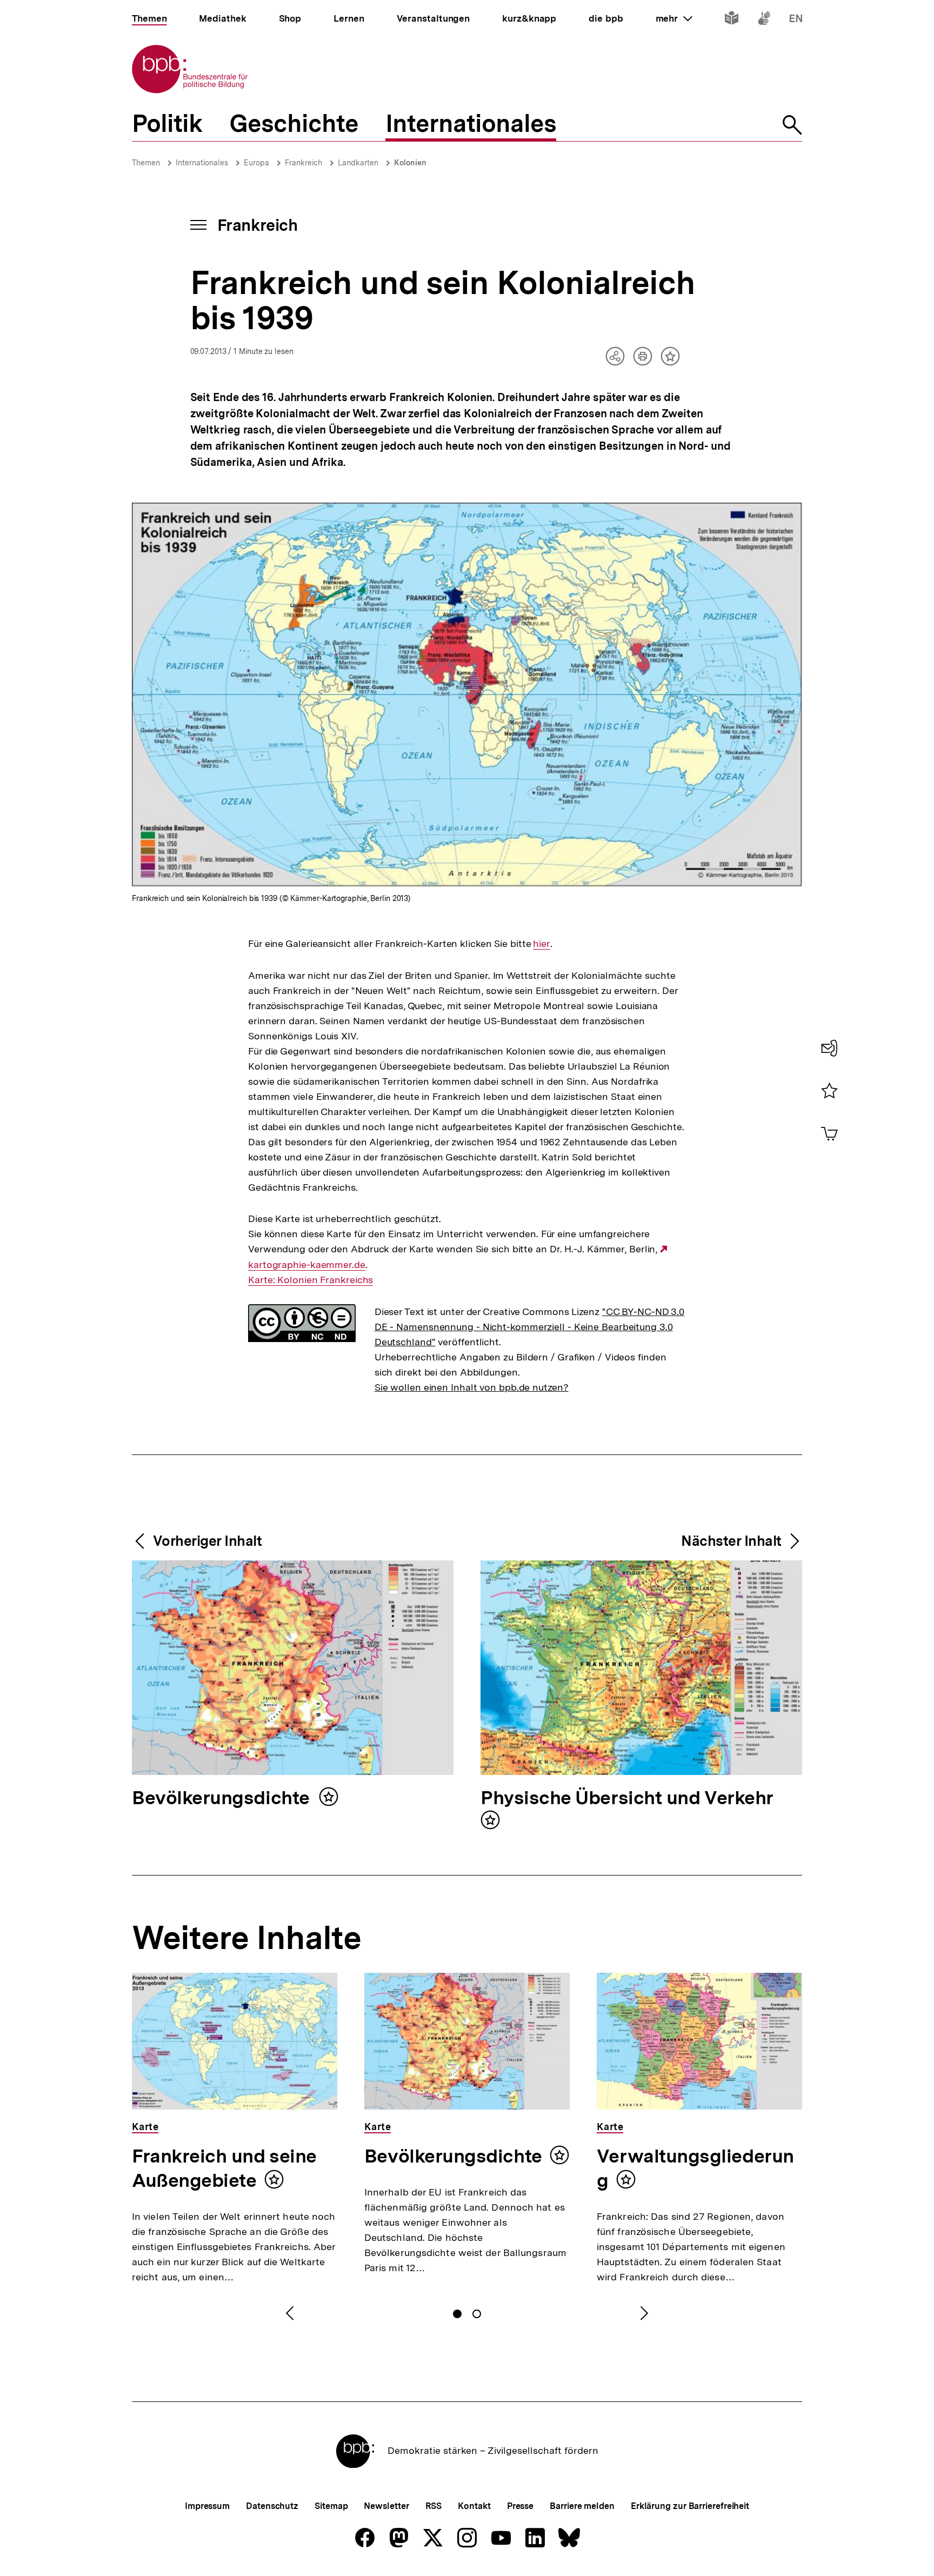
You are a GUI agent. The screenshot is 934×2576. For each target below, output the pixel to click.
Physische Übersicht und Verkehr (627, 1798)
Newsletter (386, 2506)
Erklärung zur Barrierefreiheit (690, 2506)
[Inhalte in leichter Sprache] (732, 20)
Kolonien (410, 163)
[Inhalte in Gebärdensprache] (764, 20)
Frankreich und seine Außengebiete (224, 2168)
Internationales (202, 163)
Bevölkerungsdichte (223, 1798)
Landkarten (358, 163)
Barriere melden (582, 2506)
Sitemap (331, 2506)
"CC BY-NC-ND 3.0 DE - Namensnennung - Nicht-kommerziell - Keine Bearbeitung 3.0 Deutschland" (529, 1327)
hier (542, 944)
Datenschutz (272, 2506)
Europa (256, 163)
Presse (520, 2506)
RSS (434, 2506)
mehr (674, 18)
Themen (146, 163)
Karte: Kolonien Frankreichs (311, 1280)
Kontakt (474, 2506)
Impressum (207, 2506)
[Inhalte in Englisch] (796, 20)
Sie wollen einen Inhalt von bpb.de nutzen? (472, 1387)
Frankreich (303, 163)
